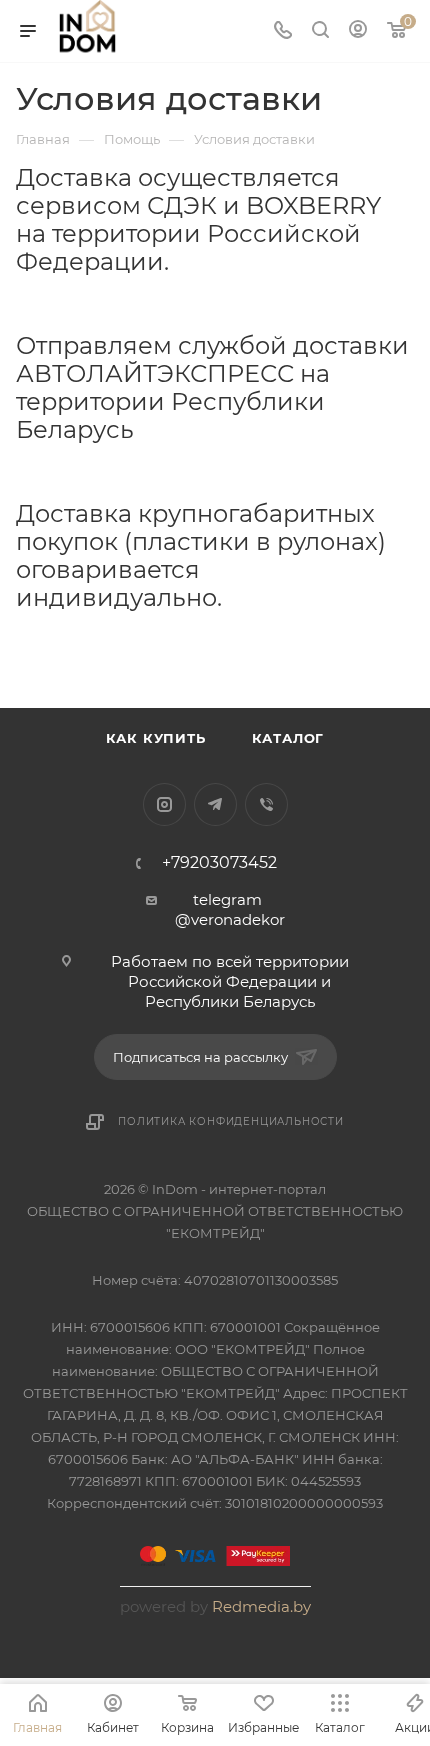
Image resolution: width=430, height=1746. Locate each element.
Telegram (215, 804)
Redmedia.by (261, 1606)
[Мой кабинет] (358, 31)
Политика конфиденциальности (231, 1121)
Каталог (288, 738)
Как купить (156, 738)
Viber (266, 804)
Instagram (164, 804)
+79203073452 (219, 863)
